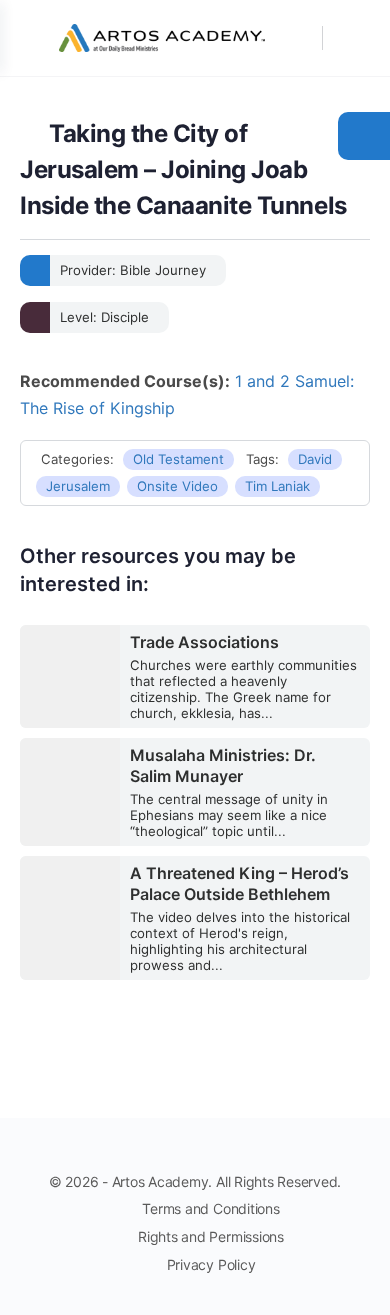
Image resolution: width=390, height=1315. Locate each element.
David (315, 459)
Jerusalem (78, 486)
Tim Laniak (277, 486)
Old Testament (178, 459)
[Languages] (348, 38)
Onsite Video (177, 486)
